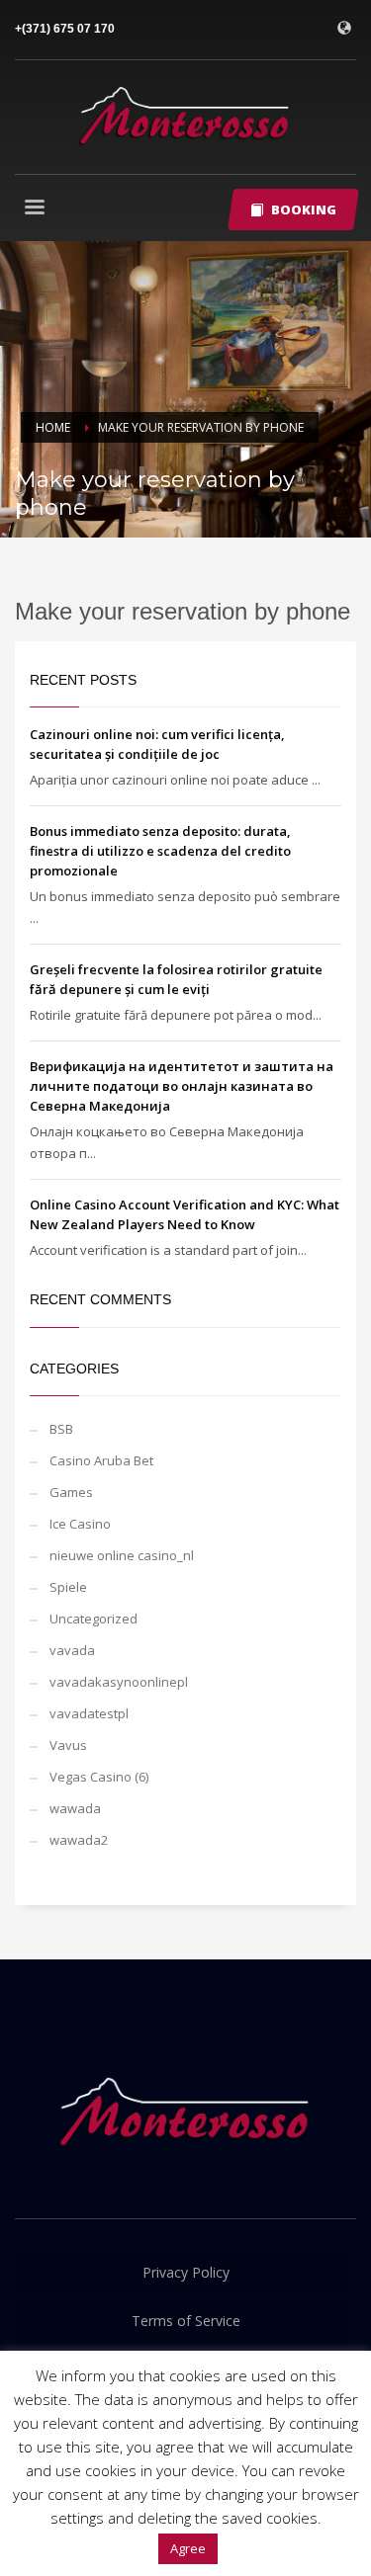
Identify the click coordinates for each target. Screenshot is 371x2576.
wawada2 (79, 1840)
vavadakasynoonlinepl (119, 1682)
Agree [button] (188, 2548)
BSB (61, 1429)
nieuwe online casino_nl (122, 1555)
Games (71, 1492)
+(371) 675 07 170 (65, 29)
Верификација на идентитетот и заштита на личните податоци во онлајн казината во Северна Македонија (182, 1086)
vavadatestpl (89, 1713)
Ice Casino (80, 1524)
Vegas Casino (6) (99, 1777)
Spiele (68, 1587)
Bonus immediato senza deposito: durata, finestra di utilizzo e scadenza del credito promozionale (160, 851)
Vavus (68, 1745)
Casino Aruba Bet (101, 1460)
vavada (72, 1650)
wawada (75, 1808)
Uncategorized (93, 1619)
